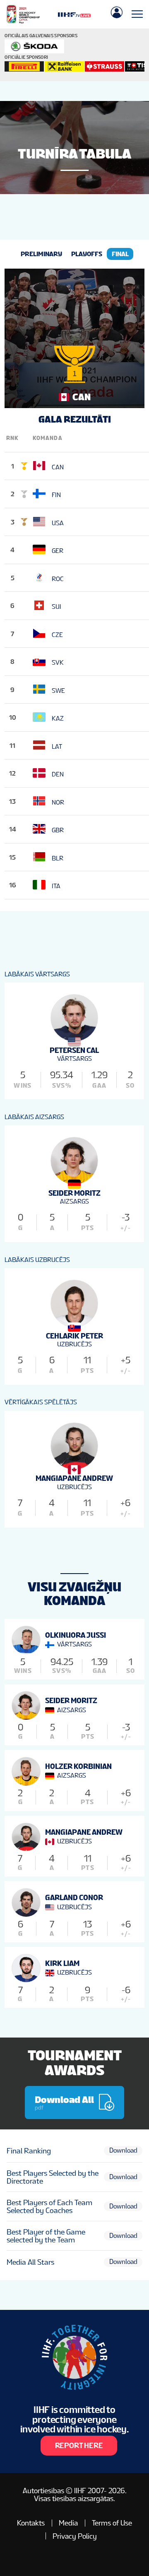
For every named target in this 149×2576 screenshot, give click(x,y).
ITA (56, 886)
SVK (58, 662)
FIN (56, 495)
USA (58, 523)
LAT (57, 746)
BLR (58, 858)
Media (68, 2523)
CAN (58, 467)
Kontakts (31, 2523)
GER (58, 551)
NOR (58, 802)
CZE (57, 634)
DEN (58, 774)
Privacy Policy (75, 2536)
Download (123, 2150)
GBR (58, 830)
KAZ (58, 718)
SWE (58, 690)
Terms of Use (112, 2523)
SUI (56, 607)
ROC (58, 578)
